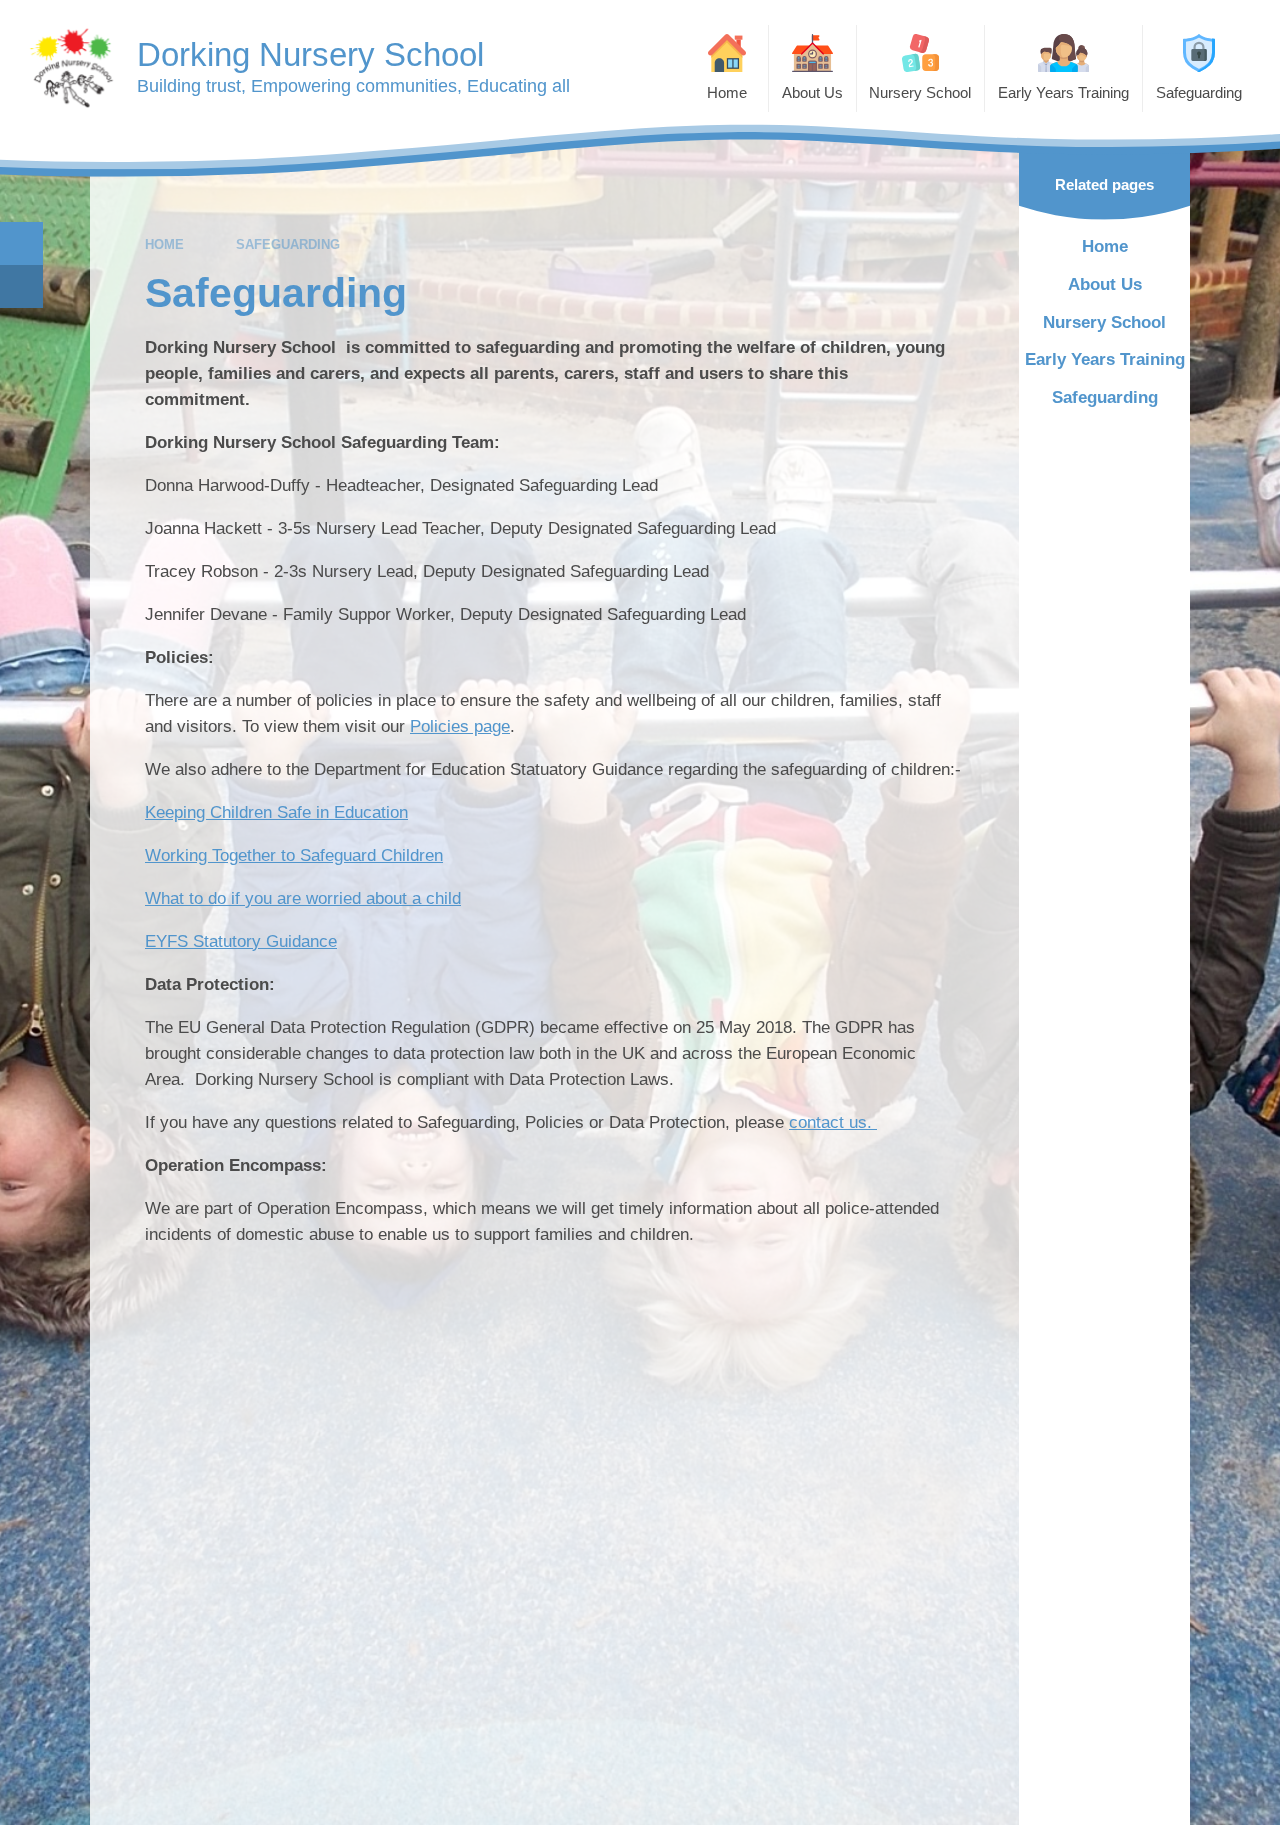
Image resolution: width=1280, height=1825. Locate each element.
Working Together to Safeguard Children (294, 855)
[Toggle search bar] (21, 243)
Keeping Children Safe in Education (276, 812)
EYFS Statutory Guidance (241, 941)
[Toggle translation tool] (21, 286)
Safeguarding (288, 244)
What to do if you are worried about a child (303, 898)
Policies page (460, 726)
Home (164, 244)
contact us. (833, 1122)
